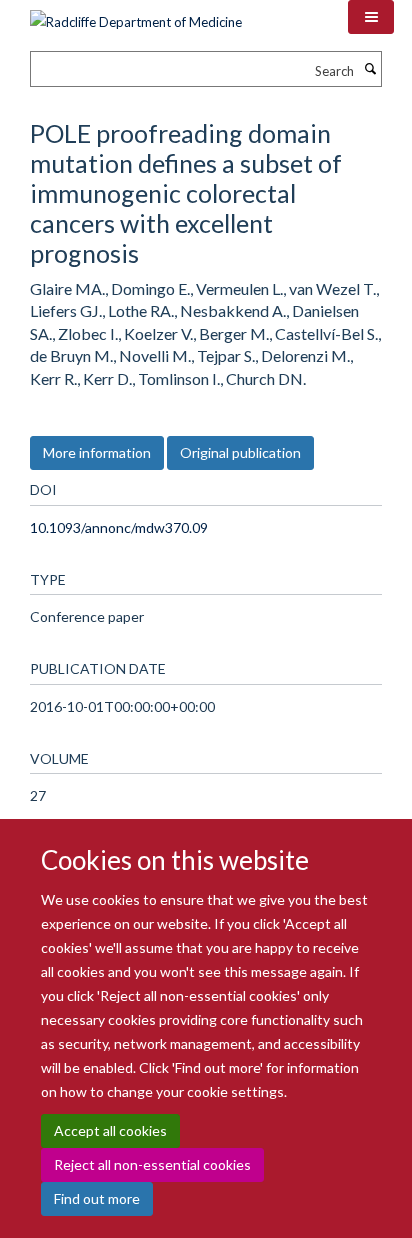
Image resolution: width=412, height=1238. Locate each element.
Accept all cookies (110, 1130)
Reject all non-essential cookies (152, 1164)
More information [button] (97, 452)
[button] (371, 17)
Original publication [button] (240, 452)
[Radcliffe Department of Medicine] (136, 15)
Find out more (97, 1198)
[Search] (370, 69)
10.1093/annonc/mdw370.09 (119, 527)
